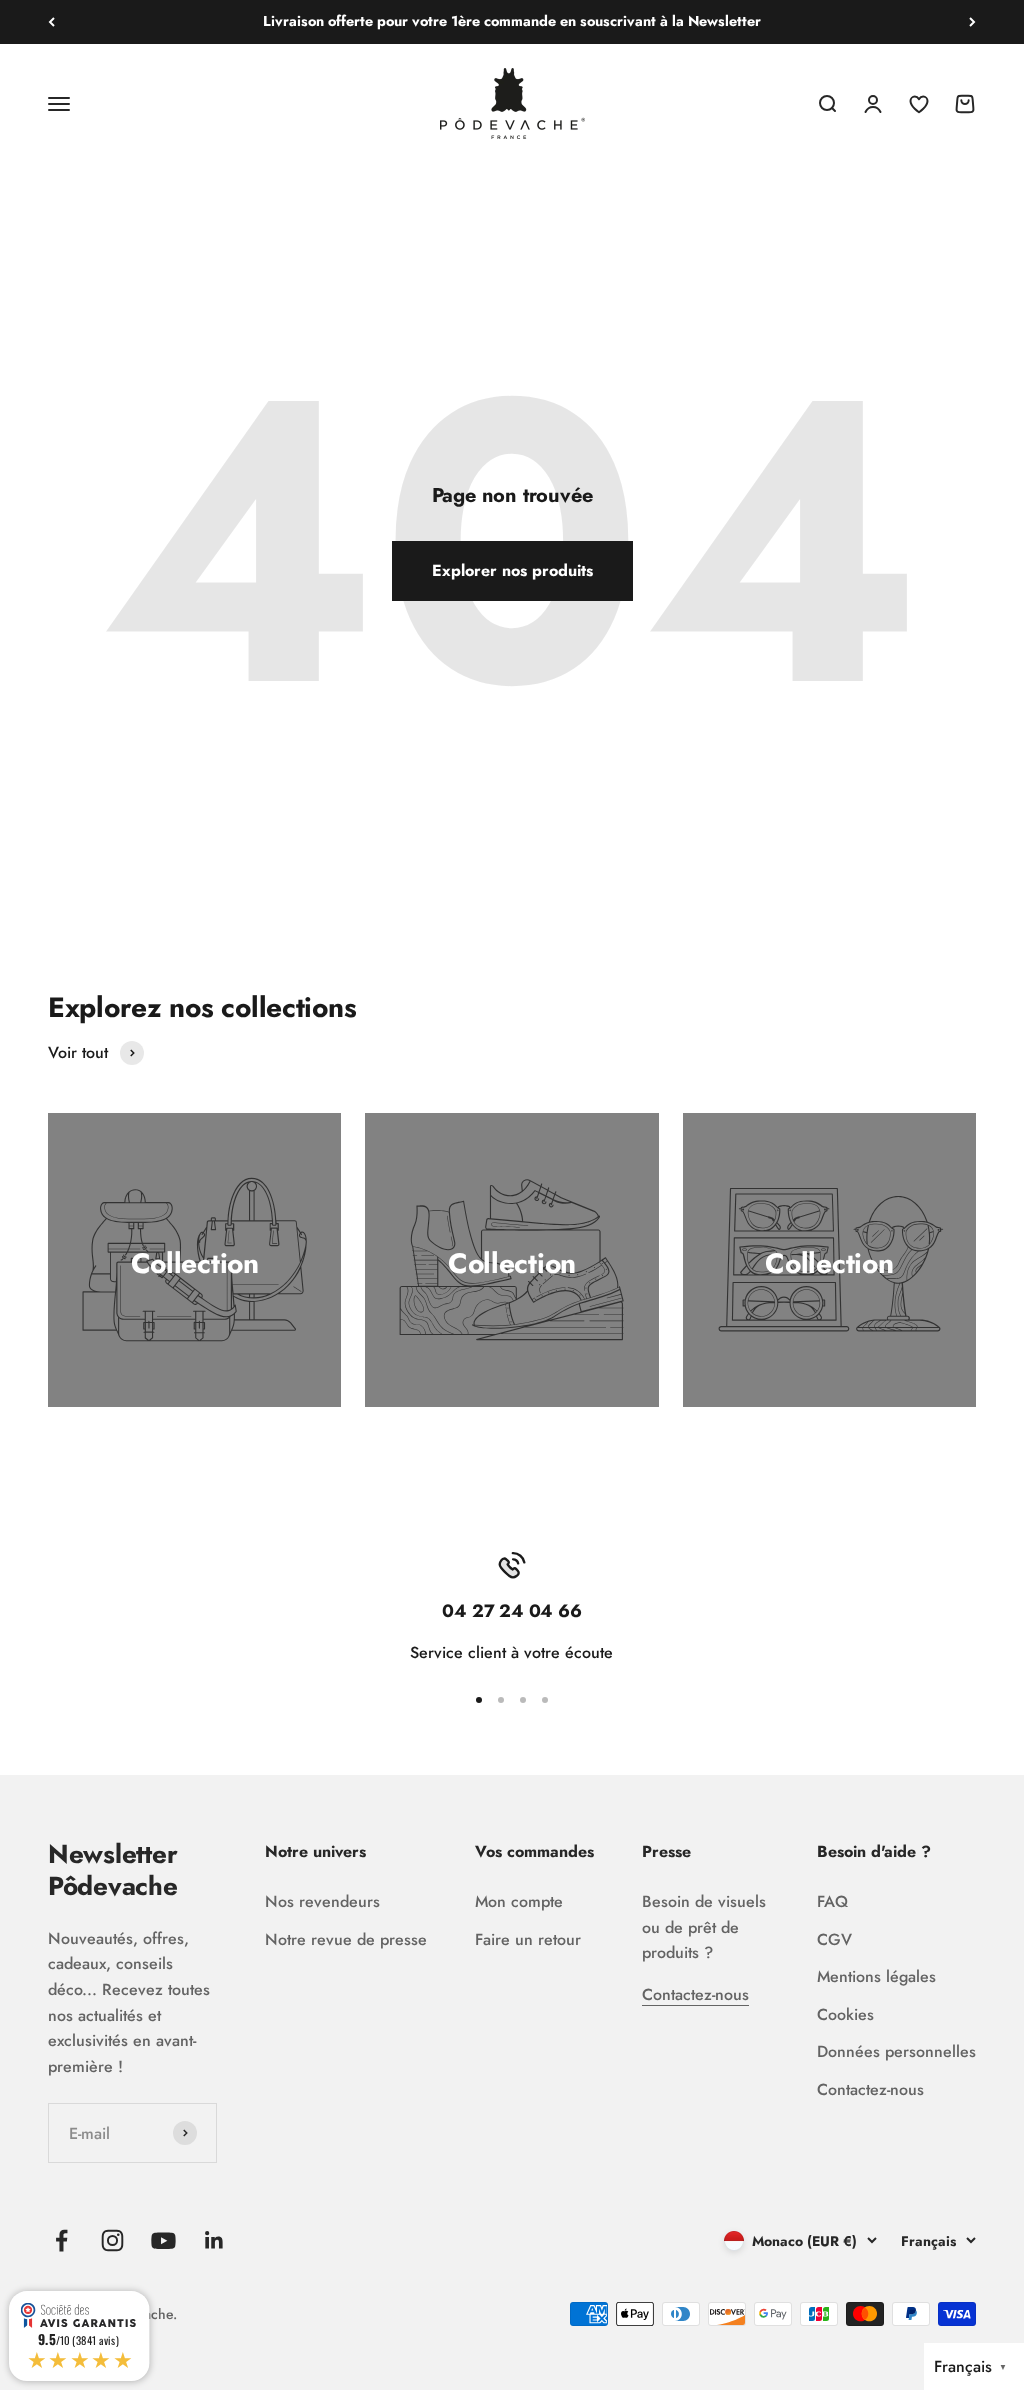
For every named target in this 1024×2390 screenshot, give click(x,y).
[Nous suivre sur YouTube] (163, 2240)
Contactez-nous (695, 1994)
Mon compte (519, 1901)
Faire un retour (528, 1939)
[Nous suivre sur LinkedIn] (214, 2240)
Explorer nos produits (512, 570)
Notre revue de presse (346, 1939)
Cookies (845, 2014)
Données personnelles (896, 2051)
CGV (834, 1939)
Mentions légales (876, 1976)
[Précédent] (51, 22)
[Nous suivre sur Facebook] (61, 2240)
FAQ (832, 1901)
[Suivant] (972, 22)
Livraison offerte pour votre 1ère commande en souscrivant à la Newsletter (512, 21)
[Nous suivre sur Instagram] (112, 2240)
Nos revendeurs (322, 1901)
